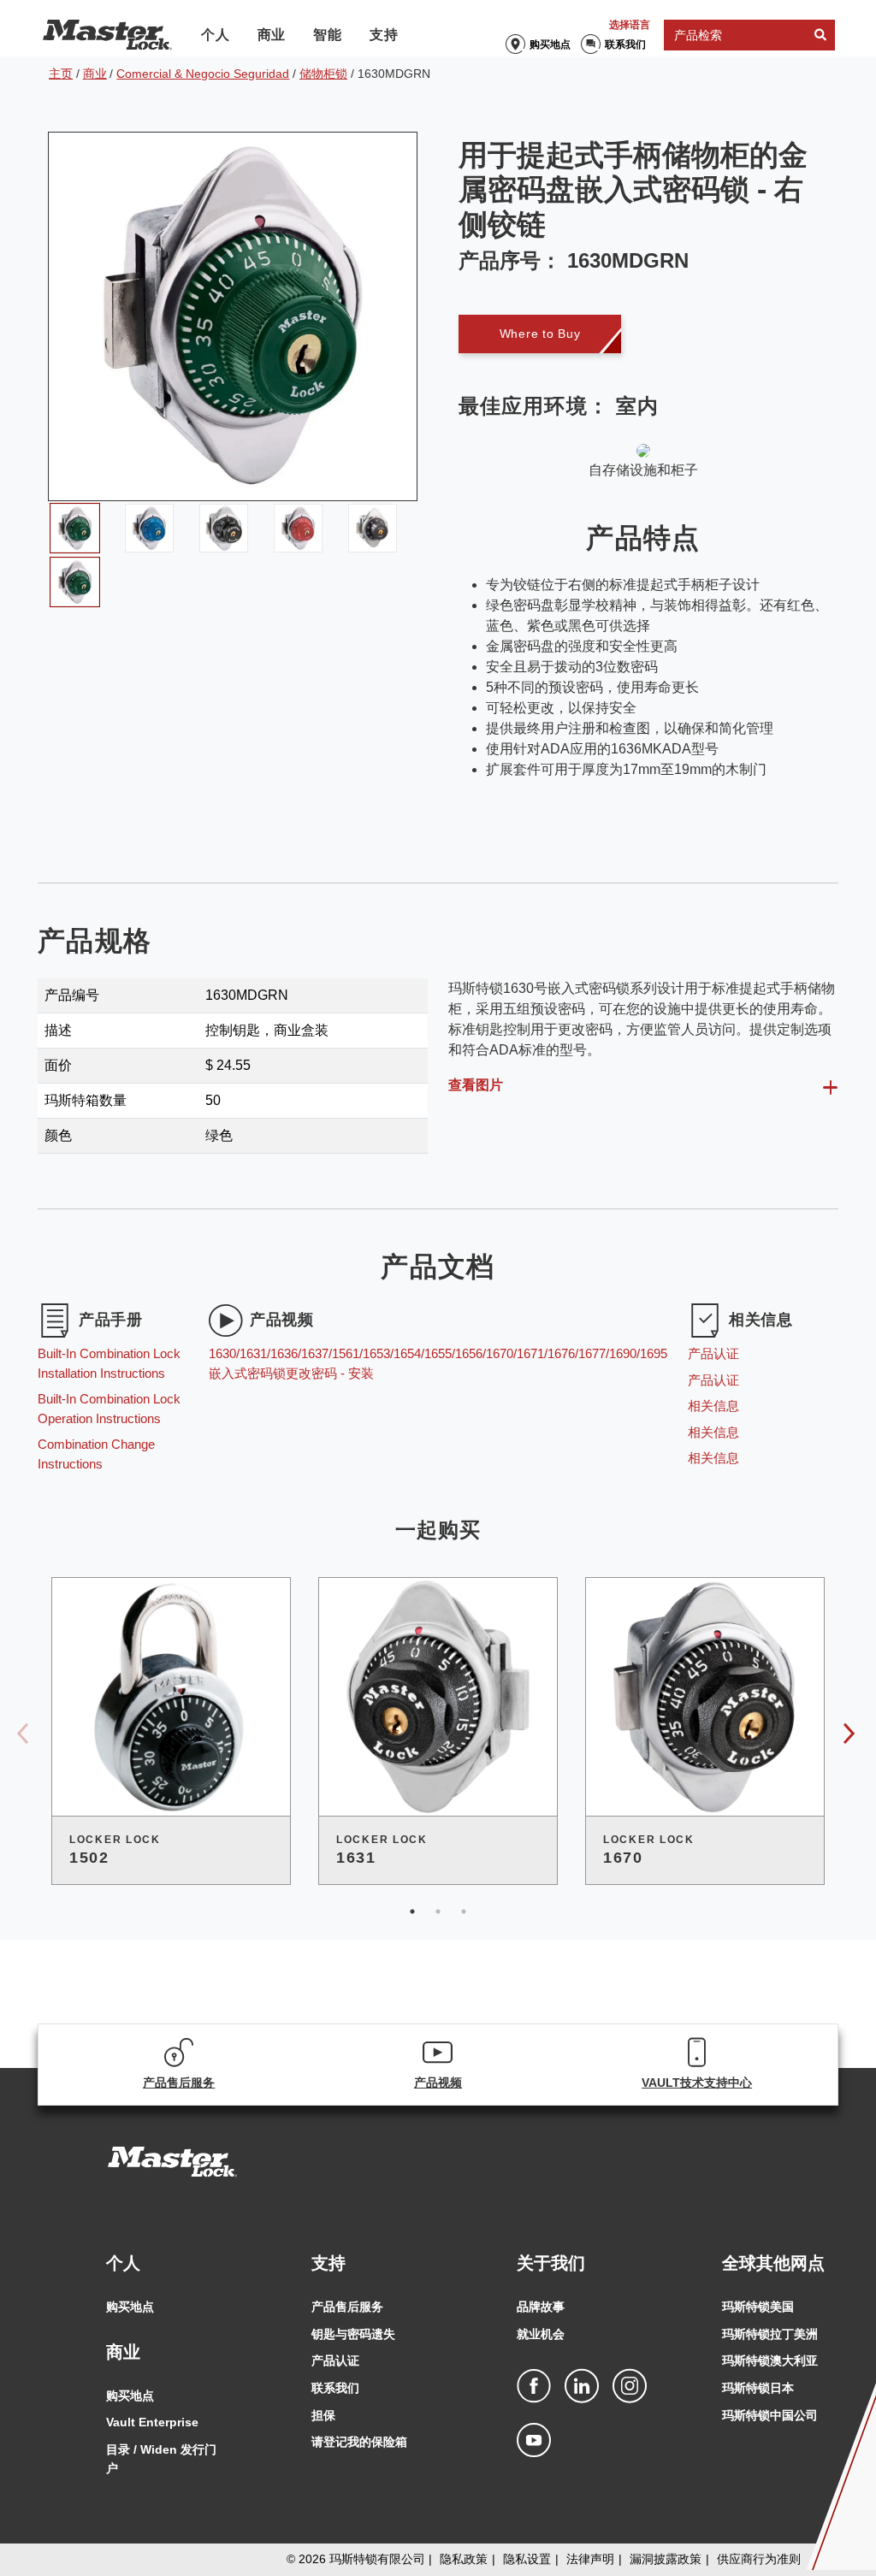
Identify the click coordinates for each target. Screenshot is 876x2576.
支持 (384, 35)
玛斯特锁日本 (758, 2388)
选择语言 (630, 25)
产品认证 (335, 2360)
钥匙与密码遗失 (353, 2334)
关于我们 (551, 2263)
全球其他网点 (773, 2263)
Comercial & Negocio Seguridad (203, 74)
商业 (272, 35)
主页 (61, 74)
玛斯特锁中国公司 (770, 2415)
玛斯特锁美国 (758, 2307)
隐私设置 (527, 2559)
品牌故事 (541, 2307)
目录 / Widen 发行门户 (161, 2459)
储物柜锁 (323, 74)
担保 (323, 2415)
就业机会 (541, 2334)
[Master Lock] (107, 35)
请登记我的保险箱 (359, 2442)
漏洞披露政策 (666, 2559)
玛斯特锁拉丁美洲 (770, 2334)
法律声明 (590, 2559)
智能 (328, 35)
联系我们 (625, 44)
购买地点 (550, 44)
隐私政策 (464, 2559)
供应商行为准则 (759, 2559)
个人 (216, 35)
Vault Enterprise (152, 2422)
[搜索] (820, 35)
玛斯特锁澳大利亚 (770, 2360)
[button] (540, 334)
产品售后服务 (347, 2307)
